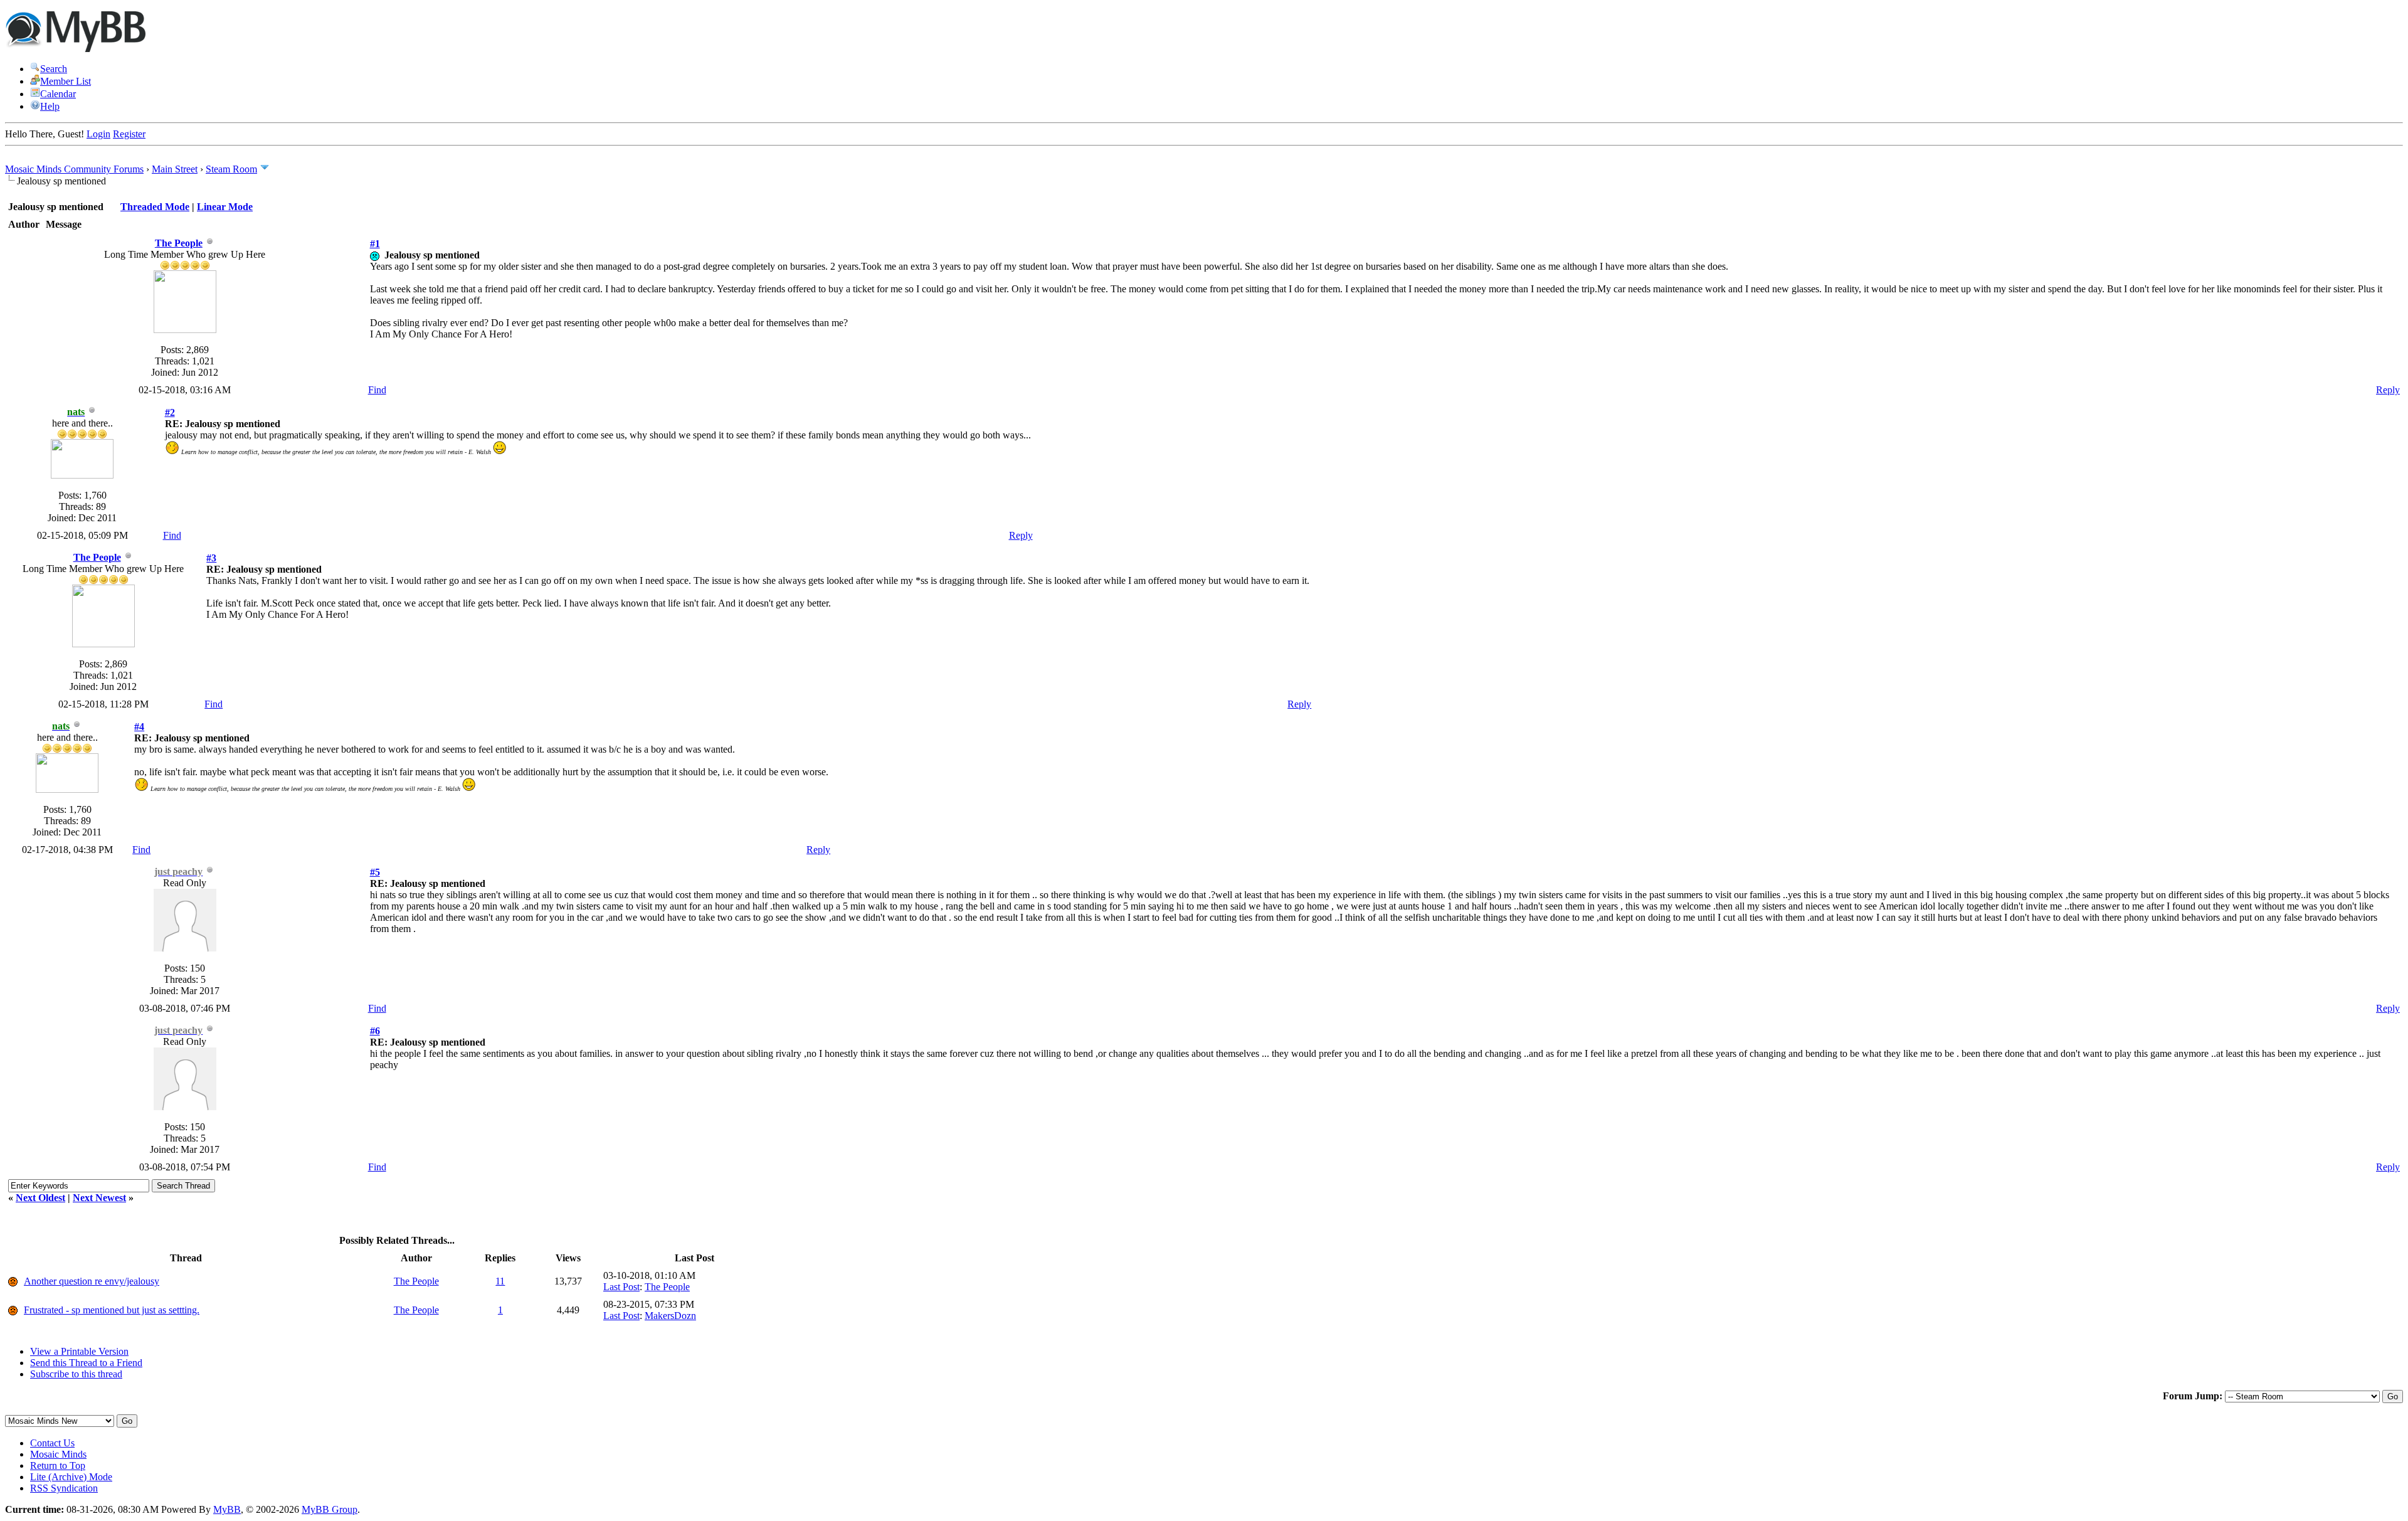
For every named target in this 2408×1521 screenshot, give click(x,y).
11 (500, 1281)
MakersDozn (670, 1316)
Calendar (58, 94)
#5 (375, 872)
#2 (170, 412)
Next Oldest (40, 1198)
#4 (139, 727)
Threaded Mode (155, 207)
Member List (66, 81)
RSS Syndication (64, 1488)
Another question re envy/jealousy (92, 1281)
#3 (211, 558)
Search (54, 69)
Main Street (175, 169)
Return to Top (58, 1465)
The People (179, 243)
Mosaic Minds (58, 1454)
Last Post (621, 1287)
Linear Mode (225, 207)
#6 (375, 1031)
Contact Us (52, 1443)
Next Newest (99, 1198)
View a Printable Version (79, 1351)
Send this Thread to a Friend (86, 1363)
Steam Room (231, 169)
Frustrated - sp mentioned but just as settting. (112, 1310)
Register (129, 134)
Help (50, 106)
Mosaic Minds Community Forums (74, 169)
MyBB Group (330, 1509)
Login (98, 134)
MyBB (227, 1509)
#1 (375, 244)
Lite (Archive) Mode (71, 1477)
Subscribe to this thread (76, 1374)
